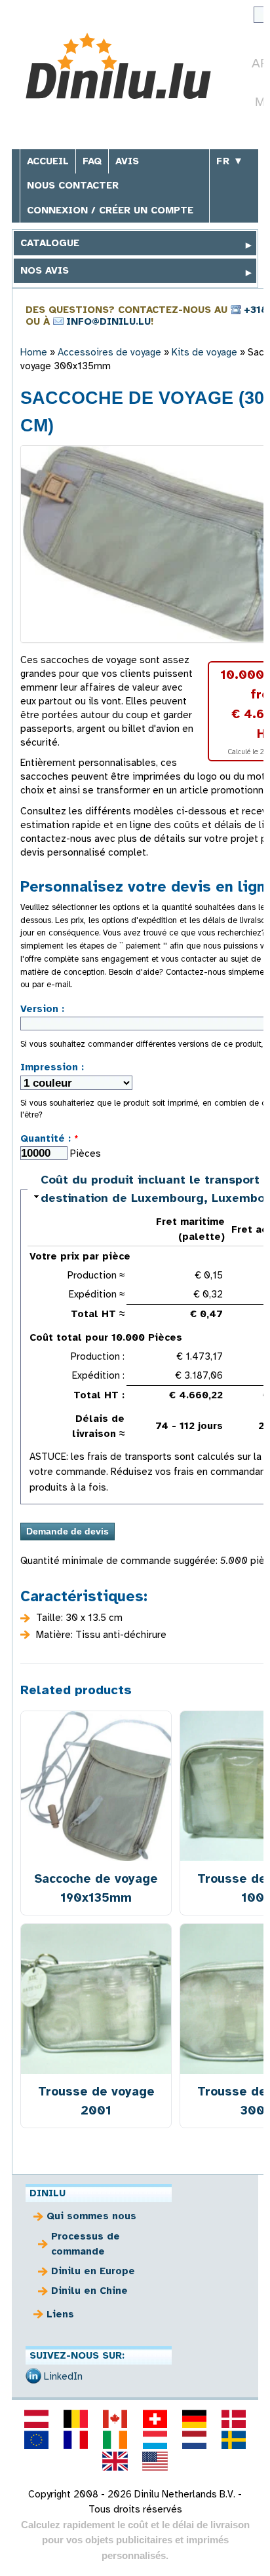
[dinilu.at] (36, 2419)
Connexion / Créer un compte (110, 210)
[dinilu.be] (76, 2419)
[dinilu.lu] (155, 2440)
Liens (60, 2314)
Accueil (48, 161)
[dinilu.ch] (155, 2419)
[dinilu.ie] (115, 2440)
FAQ (92, 161)
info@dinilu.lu (108, 321)
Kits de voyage (204, 352)
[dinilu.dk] (234, 2419)
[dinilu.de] (194, 2419)
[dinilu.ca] (115, 2419)
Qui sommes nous (91, 2216)
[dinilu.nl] (194, 2440)
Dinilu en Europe (93, 2271)
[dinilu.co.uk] (115, 2461)
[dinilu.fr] (76, 2440)
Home (34, 352)
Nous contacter (73, 185)
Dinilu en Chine (89, 2291)
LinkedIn (63, 2376)
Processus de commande (86, 2244)
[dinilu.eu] (36, 2440)
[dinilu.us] (155, 2461)
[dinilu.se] (234, 2440)
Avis (127, 161)
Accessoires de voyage (109, 352)
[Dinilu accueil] (118, 68)
